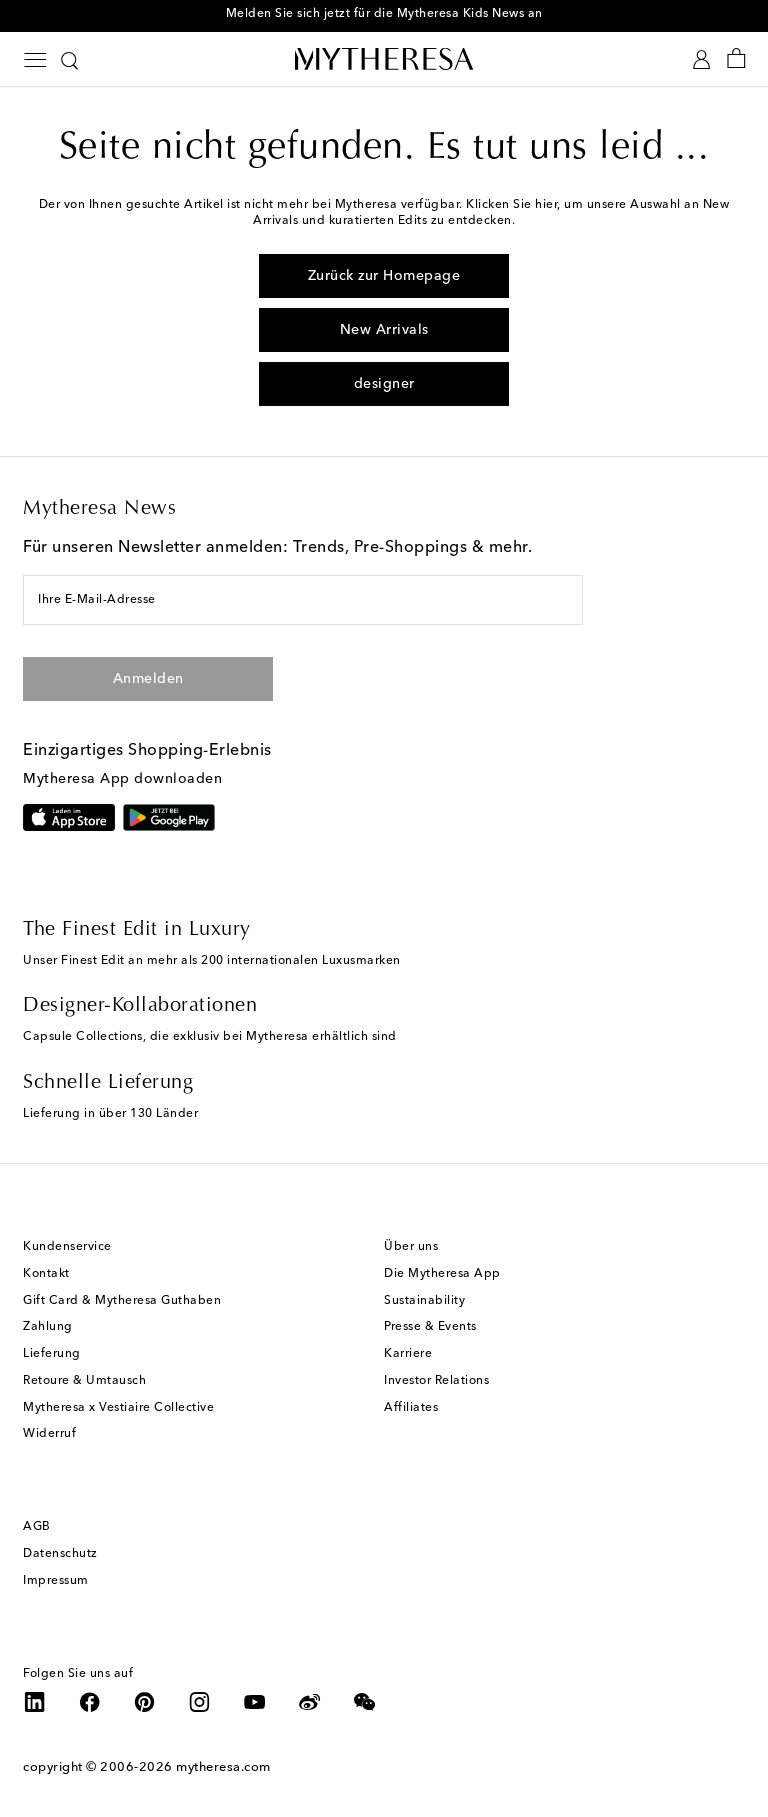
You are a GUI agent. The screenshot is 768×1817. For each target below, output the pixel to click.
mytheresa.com (223, 1767)
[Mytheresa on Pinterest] (145, 1702)
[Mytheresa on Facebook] (90, 1702)
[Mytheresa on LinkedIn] (35, 1702)
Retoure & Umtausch (84, 1381)
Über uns (411, 1247)
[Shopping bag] (736, 59)
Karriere (408, 1354)
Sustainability (424, 1301)
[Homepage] (384, 58)
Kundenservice (67, 1247)
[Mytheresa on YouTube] (255, 1702)
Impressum (56, 1581)
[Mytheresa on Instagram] (200, 1702)
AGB (37, 1527)
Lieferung (52, 1354)
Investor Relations (436, 1381)
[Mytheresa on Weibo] (310, 1702)
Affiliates (411, 1408)
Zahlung (48, 1327)
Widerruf (49, 1434)
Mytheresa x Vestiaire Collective (118, 1408)
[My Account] (701, 59)
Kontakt (46, 1274)
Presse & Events (430, 1327)
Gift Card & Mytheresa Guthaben (122, 1301)
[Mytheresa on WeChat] (365, 1702)
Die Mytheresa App (442, 1274)
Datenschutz (60, 1554)
